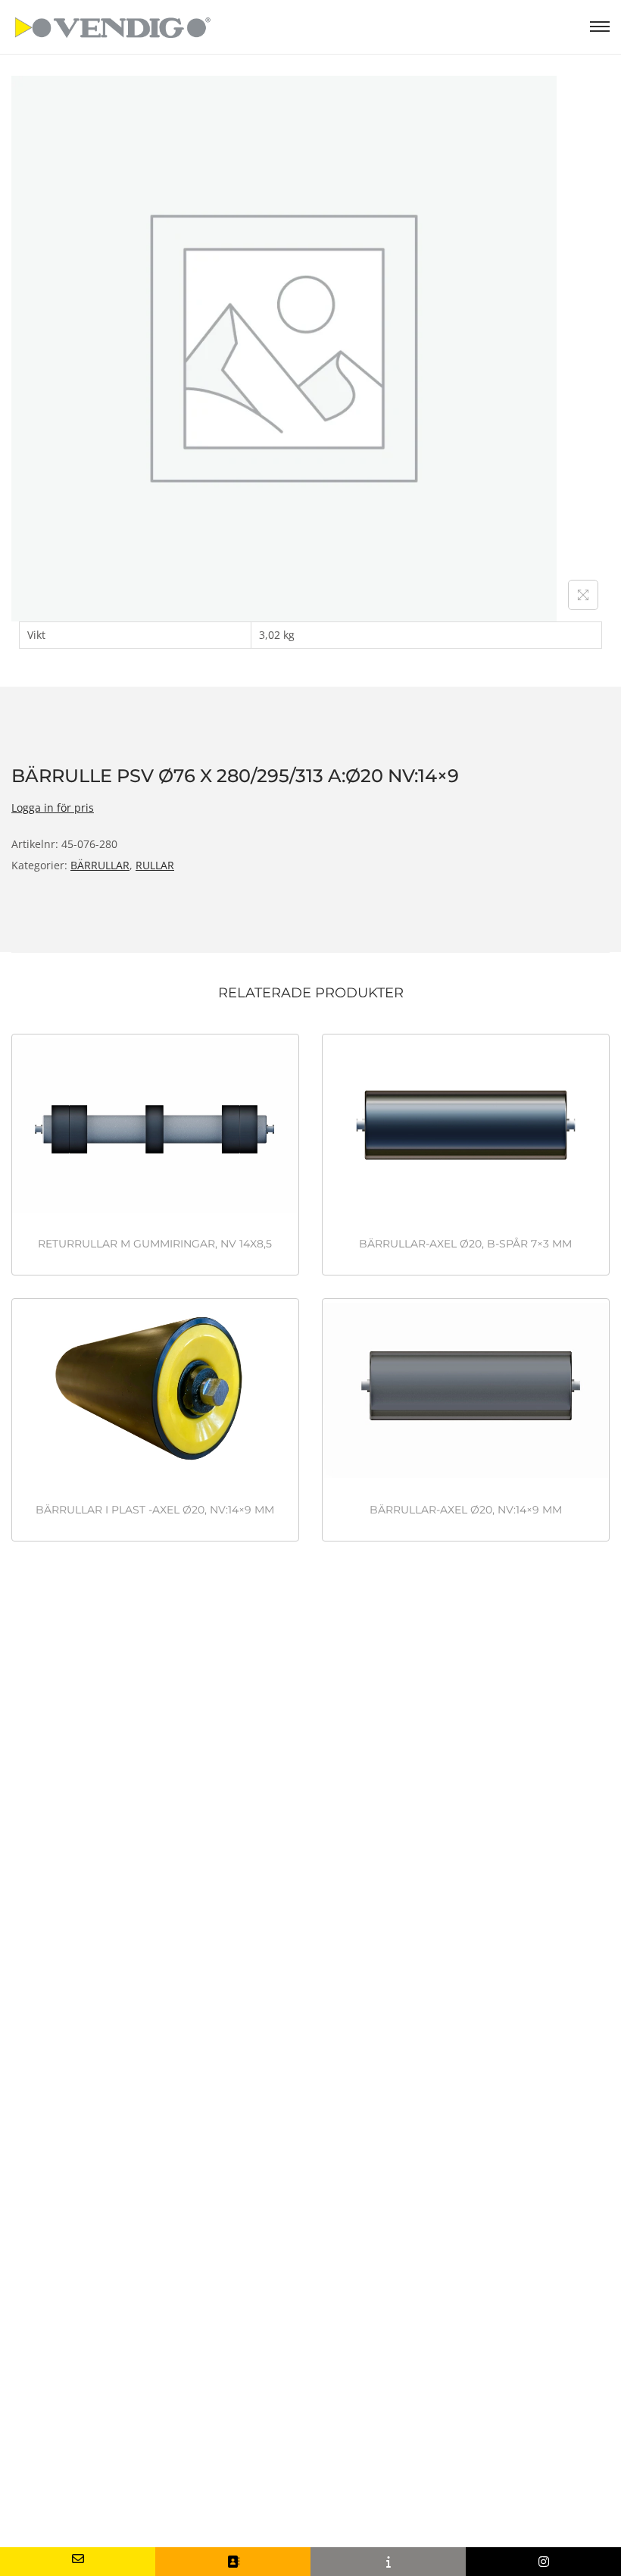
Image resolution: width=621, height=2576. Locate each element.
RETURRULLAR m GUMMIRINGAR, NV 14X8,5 (155, 1244)
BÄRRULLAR (100, 865)
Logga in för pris (53, 808)
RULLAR (155, 865)
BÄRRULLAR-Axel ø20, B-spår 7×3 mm (465, 1244)
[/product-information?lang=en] (388, 2562)
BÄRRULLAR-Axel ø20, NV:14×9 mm (466, 1510)
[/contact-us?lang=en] (233, 2562)
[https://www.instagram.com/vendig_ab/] (543, 2562)
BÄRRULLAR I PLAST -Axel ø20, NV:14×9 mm (155, 1510)
